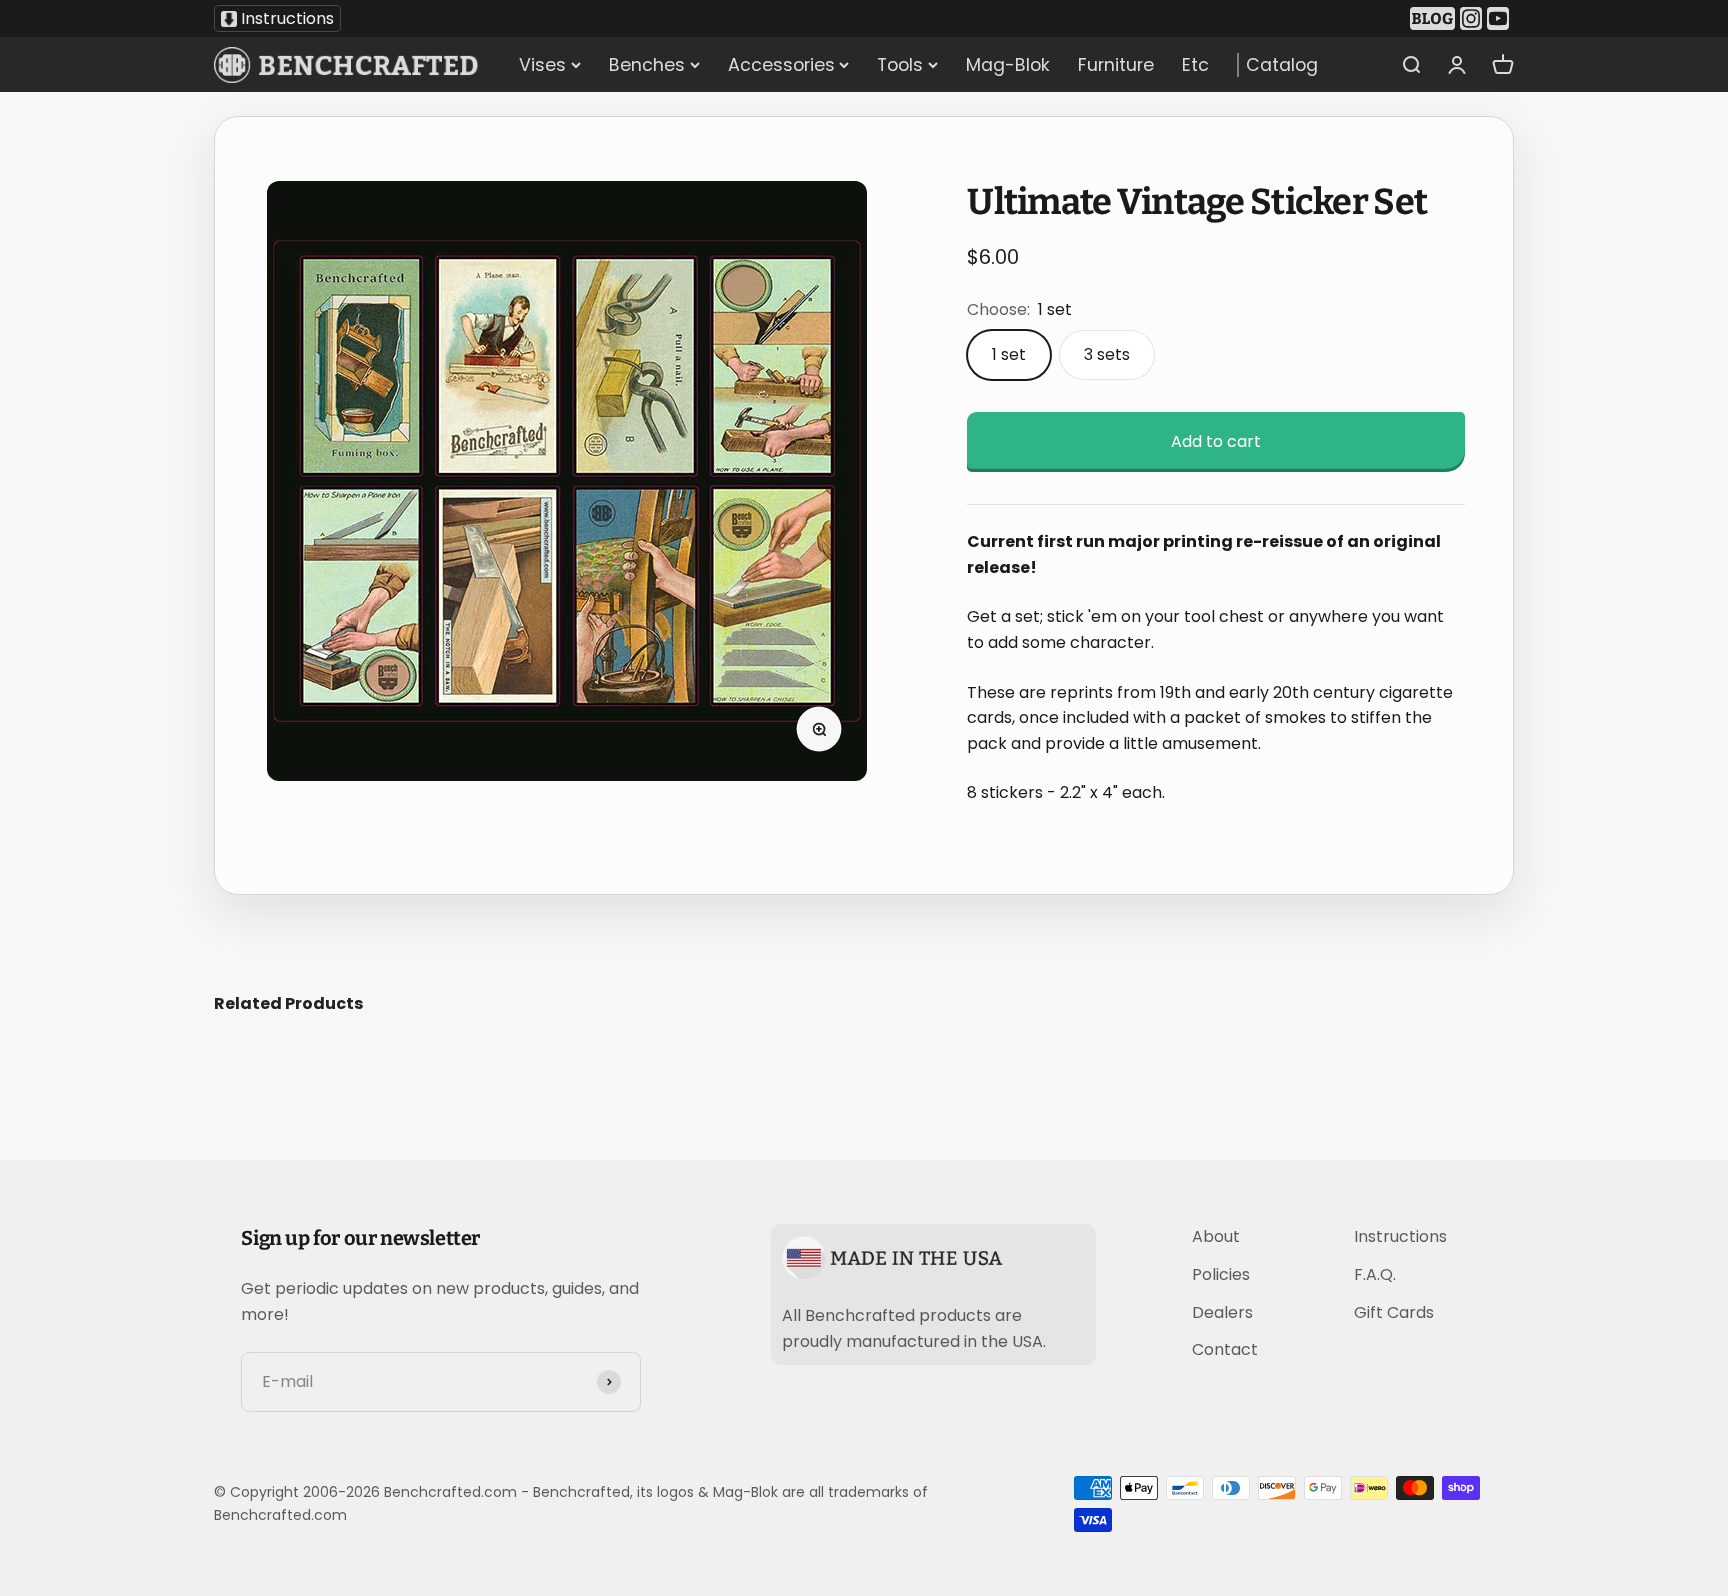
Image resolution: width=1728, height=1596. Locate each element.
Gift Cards (1394, 1312)
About (1216, 1236)
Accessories (781, 65)
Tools (900, 65)
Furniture (1116, 65)
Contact (1225, 1349)
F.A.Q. (1375, 1274)
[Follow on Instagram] (1473, 19)
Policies (1221, 1274)
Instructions (287, 18)
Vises (542, 65)
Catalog (1281, 65)
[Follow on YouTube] (1500, 19)
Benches (647, 65)
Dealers (1222, 1312)
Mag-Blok (1008, 65)
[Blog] (1435, 19)
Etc (1195, 65)
